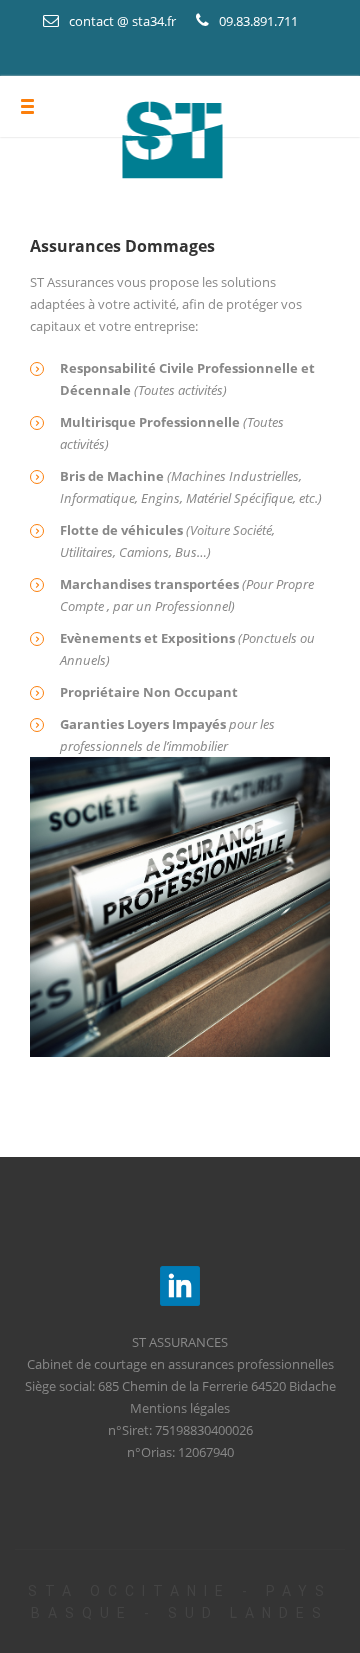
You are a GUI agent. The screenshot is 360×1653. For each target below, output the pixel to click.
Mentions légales (180, 1408)
